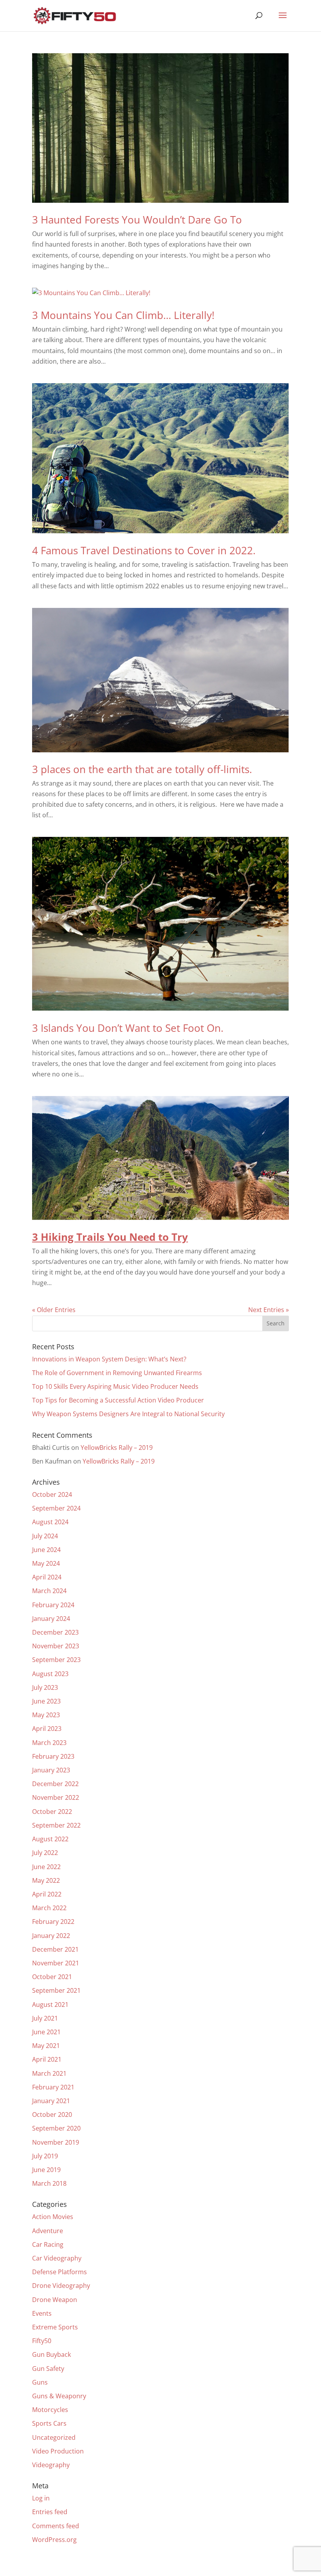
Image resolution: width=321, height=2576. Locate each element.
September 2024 (56, 1508)
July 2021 (45, 2018)
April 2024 (47, 1577)
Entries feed (50, 2512)
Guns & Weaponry (59, 2396)
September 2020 (56, 2128)
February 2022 (53, 1922)
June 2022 (46, 1867)
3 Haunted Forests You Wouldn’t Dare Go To (137, 220)
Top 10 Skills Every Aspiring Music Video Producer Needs (115, 1386)
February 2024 (53, 1605)
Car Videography (57, 2258)
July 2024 (45, 1536)
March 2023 (49, 1743)
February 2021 (53, 2087)
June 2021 (46, 2032)
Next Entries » (269, 1310)
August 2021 (50, 2005)
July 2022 (45, 1853)
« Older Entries (54, 1310)
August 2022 (50, 1839)
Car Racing (48, 2244)
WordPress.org (54, 2540)
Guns (40, 2382)
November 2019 (56, 2142)
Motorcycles (50, 2410)
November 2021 (56, 1963)
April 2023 (47, 1729)
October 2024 (52, 1494)
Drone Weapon (55, 2300)
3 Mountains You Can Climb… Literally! (123, 315)
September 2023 (56, 1660)
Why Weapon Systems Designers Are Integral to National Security (128, 1414)
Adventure (48, 2231)
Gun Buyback (51, 2354)
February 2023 (53, 1756)
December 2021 (55, 1949)
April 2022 (47, 1894)
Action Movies (53, 2217)
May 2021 (46, 2046)
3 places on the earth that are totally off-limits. (142, 769)
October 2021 (52, 1977)
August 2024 (50, 1522)
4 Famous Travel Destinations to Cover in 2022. (144, 550)
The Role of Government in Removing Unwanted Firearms (117, 1373)
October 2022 (52, 1812)
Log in (41, 2498)
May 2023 (46, 1715)
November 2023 (56, 1646)
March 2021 (49, 2073)
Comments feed (56, 2526)
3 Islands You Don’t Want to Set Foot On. (128, 1028)
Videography (51, 2465)
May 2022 (46, 1880)
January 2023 (51, 1770)
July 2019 (45, 2156)
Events (42, 2313)
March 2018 (49, 2183)
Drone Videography (61, 2286)
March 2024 (49, 1591)
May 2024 (46, 1563)
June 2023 (46, 1701)
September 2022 (56, 1825)
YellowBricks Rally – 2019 (117, 1448)
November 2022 (56, 1797)
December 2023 (55, 1632)
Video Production (58, 2451)
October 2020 (52, 2115)
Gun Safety (48, 2369)
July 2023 (45, 1687)
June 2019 (46, 2170)
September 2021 (56, 1990)
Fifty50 (42, 2341)
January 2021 (51, 2101)
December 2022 (55, 1784)
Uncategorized (54, 2437)
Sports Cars (49, 2423)
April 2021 (47, 2059)
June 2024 (46, 1550)
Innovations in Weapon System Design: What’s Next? (109, 1359)
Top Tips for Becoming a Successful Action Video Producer (118, 1400)
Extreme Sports (55, 2327)
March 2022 (49, 1908)
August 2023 (50, 1674)
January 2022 (51, 1936)
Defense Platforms (60, 2272)
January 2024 (51, 1619)
